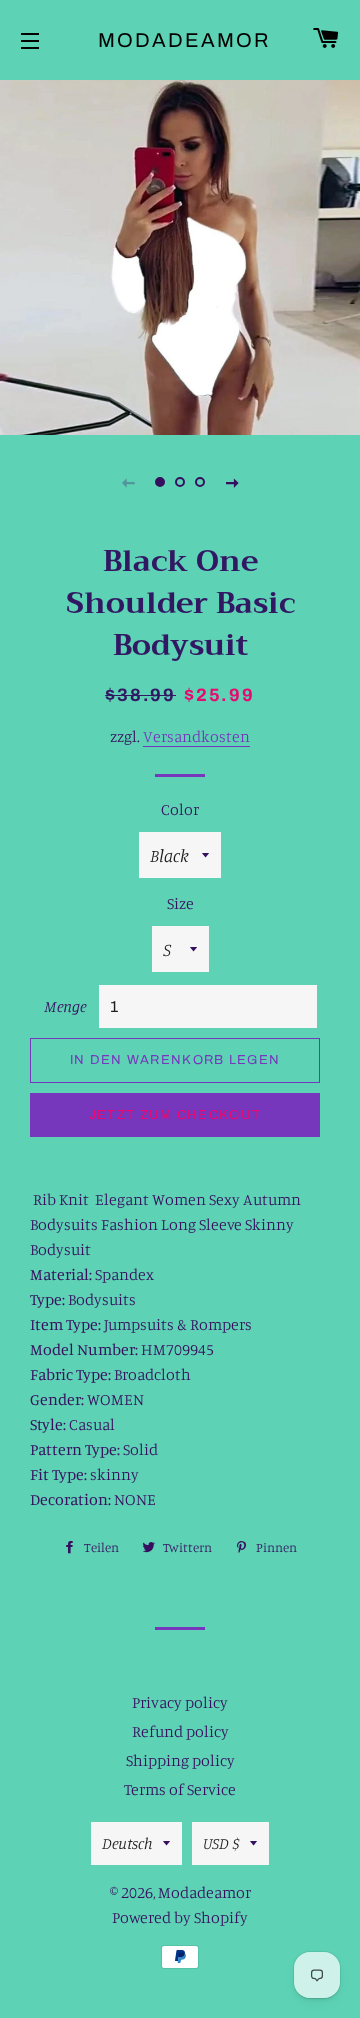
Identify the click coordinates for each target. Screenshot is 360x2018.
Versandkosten (196, 736)
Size (180, 903)
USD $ (221, 1843)
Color (180, 809)
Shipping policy (180, 1760)
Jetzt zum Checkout (175, 1115)
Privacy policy (180, 1702)
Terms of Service (180, 1789)
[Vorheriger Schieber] (128, 482)
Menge (65, 1006)
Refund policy (180, 1731)
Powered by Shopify (180, 1917)
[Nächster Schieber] (232, 482)
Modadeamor (180, 40)
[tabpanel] (180, 255)
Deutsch (127, 1843)
